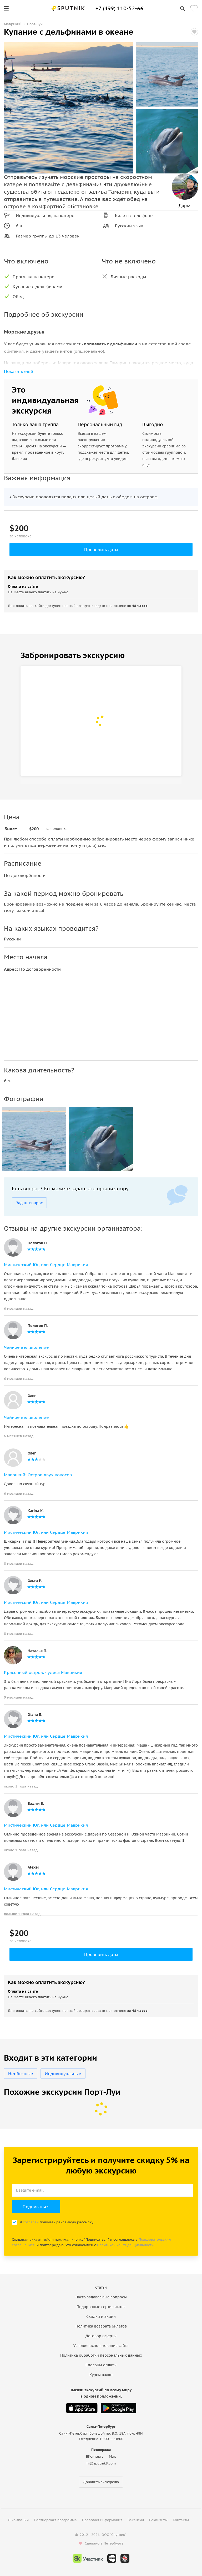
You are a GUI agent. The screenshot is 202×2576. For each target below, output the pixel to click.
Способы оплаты (101, 2365)
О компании (18, 2520)
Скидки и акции (101, 2316)
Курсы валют (101, 2375)
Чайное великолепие (26, 1347)
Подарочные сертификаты (101, 2307)
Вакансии (136, 2520)
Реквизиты (158, 2520)
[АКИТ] (112, 2558)
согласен (31, 2222)
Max (112, 2456)
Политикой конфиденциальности (125, 2245)
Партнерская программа (55, 2520)
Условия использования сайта (101, 2346)
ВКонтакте (95, 2456)
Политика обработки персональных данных (101, 2355)
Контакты (181, 2520)
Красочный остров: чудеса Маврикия (43, 1672)
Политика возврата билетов (101, 2326)
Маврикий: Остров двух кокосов (38, 1475)
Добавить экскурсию (101, 2482)
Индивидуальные (63, 2074)
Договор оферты (101, 2336)
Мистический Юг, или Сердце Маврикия (46, 1265)
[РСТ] (125, 2558)
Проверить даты (101, 549)
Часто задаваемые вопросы (101, 2297)
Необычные (21, 2074)
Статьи (101, 2287)
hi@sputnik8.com (101, 2463)
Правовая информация (102, 2520)
